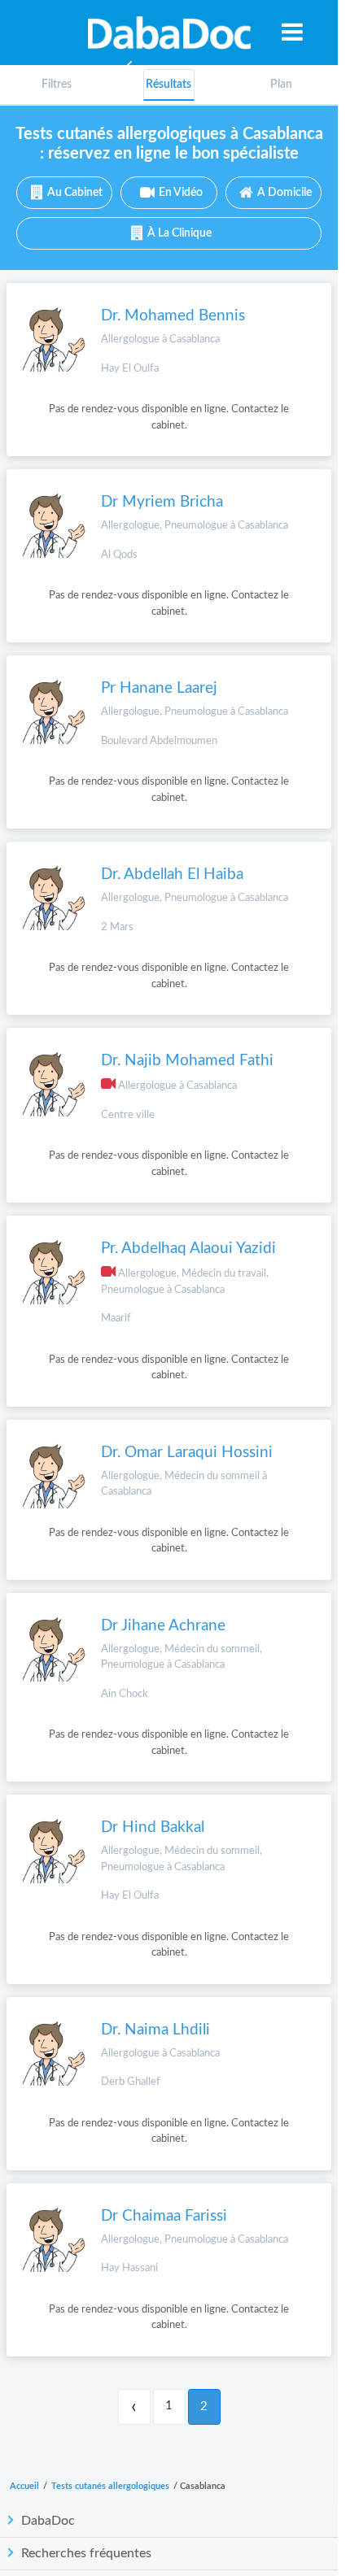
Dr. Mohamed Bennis (173, 316)
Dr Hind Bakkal (153, 1828)
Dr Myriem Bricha (162, 502)
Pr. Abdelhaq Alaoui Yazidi (188, 1249)
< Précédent (134, 2407)
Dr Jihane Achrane (163, 1626)
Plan (281, 85)
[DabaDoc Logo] (169, 33)
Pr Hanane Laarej (159, 688)
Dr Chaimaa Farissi (164, 2216)
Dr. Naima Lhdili (155, 2030)
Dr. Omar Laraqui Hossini (187, 1453)
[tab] (281, 85)
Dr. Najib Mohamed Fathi (187, 1061)
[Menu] (292, 32)
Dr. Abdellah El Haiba (172, 875)
